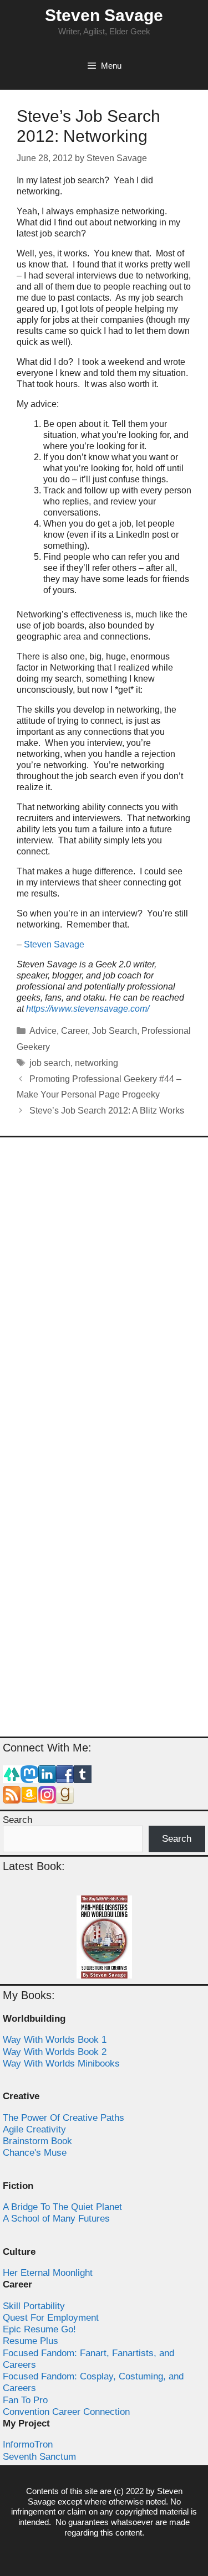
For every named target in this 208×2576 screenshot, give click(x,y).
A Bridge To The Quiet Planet (62, 2207)
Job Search (115, 1031)
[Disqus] (104, 1292)
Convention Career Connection (66, 2412)
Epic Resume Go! (39, 2329)
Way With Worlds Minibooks (61, 2064)
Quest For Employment (51, 2318)
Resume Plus (31, 2341)
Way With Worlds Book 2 (55, 2052)
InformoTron (28, 2444)
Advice (43, 1031)
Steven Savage (104, 15)
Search (17, 1820)
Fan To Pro (25, 2400)
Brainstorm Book (37, 2141)
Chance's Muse (35, 2153)
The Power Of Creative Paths (64, 2118)
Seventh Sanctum (39, 2457)
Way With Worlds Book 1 (55, 2040)
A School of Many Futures (56, 2219)
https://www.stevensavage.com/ (88, 1009)
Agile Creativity (34, 2129)
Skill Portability (34, 2306)
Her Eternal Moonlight (48, 2273)
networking (97, 1063)
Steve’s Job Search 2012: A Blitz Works (107, 1111)
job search (50, 1063)
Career (74, 1031)
